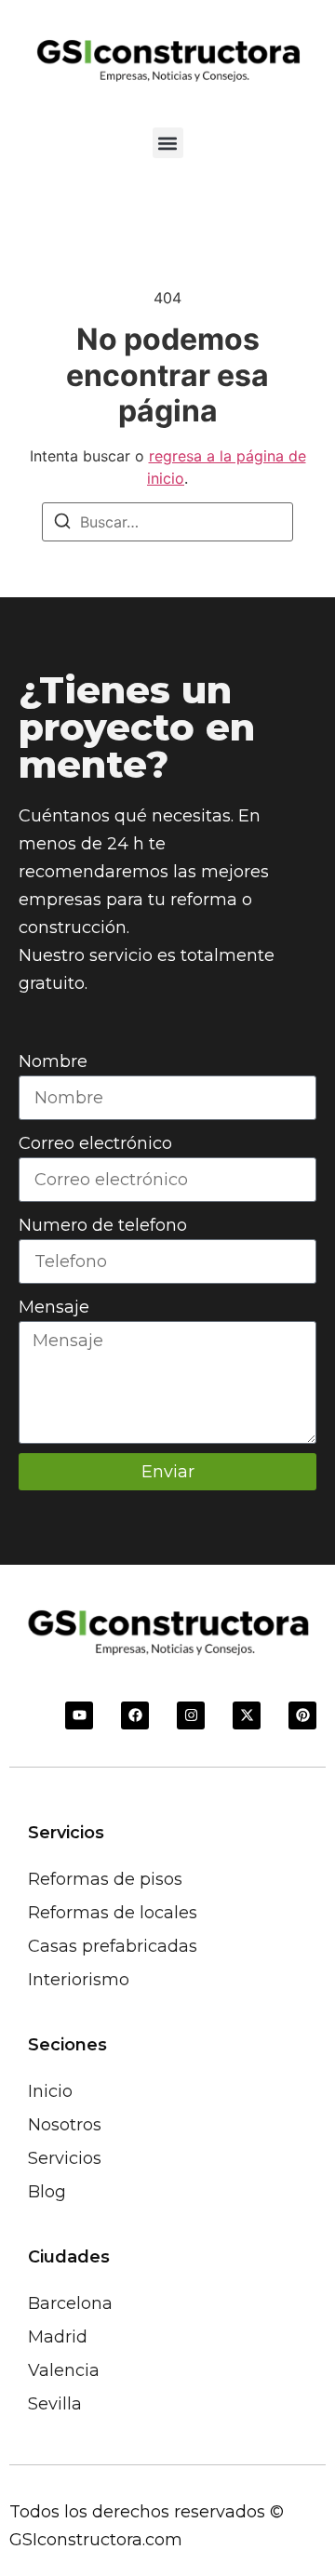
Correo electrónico (95, 1143)
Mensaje (54, 1307)
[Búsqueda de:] (167, 522)
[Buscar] (62, 524)
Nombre (53, 1061)
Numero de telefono (103, 1225)
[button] (168, 143)
